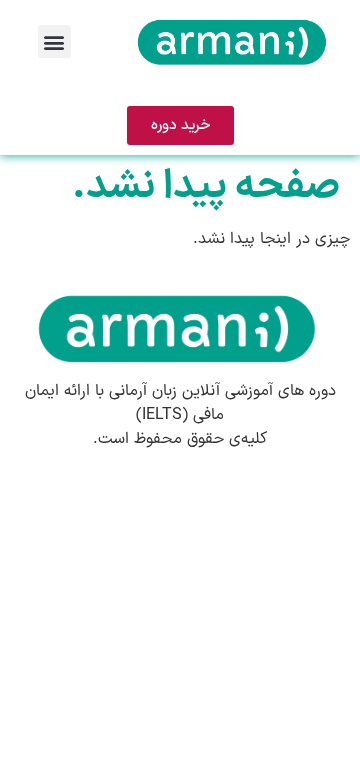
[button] (54, 41)
